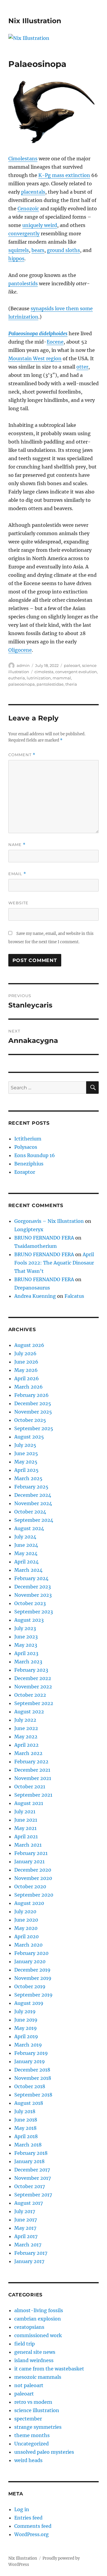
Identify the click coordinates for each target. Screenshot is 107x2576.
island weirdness (34, 2360)
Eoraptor (25, 1172)
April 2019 (26, 2036)
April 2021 (26, 1837)
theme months (32, 2435)
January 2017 (29, 2261)
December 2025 (33, 1403)
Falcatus (74, 1296)
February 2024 (31, 1578)
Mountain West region (35, 358)
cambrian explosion (38, 2319)
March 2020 (28, 1945)
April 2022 (26, 1745)
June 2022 (26, 1728)
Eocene (55, 342)
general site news (35, 2352)
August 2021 (29, 1803)
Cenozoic (28, 209)
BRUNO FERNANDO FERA (44, 1238)
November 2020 (33, 1878)
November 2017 (33, 2178)
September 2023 (34, 1612)
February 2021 (31, 1853)
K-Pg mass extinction (64, 175)
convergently (24, 234)
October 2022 (30, 1695)
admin (23, 665)
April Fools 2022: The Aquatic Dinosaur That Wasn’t (54, 1263)
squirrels (19, 250)
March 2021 (28, 1845)
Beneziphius (29, 1164)
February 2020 (31, 1953)
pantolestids (23, 283)
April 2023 (26, 1653)
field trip (25, 2344)
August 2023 (29, 1620)
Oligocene (20, 650)
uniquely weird (40, 225)
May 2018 (25, 2128)
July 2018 (25, 2111)
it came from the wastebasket (49, 2369)
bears (38, 250)
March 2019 (28, 2045)
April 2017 (26, 2236)
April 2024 (26, 1562)
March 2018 (28, 2145)
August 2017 (29, 2203)
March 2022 (28, 1753)
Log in (22, 2509)
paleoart (72, 665)
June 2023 (26, 1637)
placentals (33, 192)
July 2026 (25, 1353)
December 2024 (33, 1495)
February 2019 (31, 2053)
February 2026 (32, 1395)
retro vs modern (33, 2402)
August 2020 (29, 1903)
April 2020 (26, 1936)
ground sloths (63, 250)
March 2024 (28, 1570)
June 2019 (26, 2020)
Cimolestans (23, 159)
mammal (62, 678)
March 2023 (28, 1662)
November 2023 (33, 1595)
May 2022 (26, 1737)
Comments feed (33, 2526)
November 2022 (33, 1687)
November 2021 (33, 1778)
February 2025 (31, 1487)
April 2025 (26, 1470)
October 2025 (30, 1420)
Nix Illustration (35, 21)
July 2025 (25, 1445)
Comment (22, 755)
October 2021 (30, 1787)
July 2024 (25, 1537)
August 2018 (29, 2103)
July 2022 (25, 1720)
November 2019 (33, 1978)
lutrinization (39, 678)
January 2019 (30, 2061)
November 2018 (33, 2078)
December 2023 (33, 1587)
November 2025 (33, 1412)
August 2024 (29, 1528)
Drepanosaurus (32, 1288)
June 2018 (26, 2120)
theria (71, 684)
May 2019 (26, 2028)
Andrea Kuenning (35, 1296)
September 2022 (34, 1703)
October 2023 (30, 1603)
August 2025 (29, 1437)
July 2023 (25, 1628)
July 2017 (25, 2211)
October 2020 (30, 1886)
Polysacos (26, 1147)
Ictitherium (28, 1139)
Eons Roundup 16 (35, 1155)
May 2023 (26, 1645)
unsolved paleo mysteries (44, 2452)
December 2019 (32, 1970)
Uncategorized (32, 2444)
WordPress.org (32, 2534)
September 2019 (33, 1995)
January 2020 (30, 1961)
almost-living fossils (39, 2310)
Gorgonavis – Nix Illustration (49, 1221)
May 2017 (25, 2228)
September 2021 (33, 1795)
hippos (16, 258)
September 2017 (33, 2195)
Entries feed (28, 2518)
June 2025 (26, 1453)
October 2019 (30, 1986)
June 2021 (26, 1820)
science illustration (37, 2410)
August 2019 (29, 2003)
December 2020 (33, 1870)
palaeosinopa (22, 684)
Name (17, 845)
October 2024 (30, 1512)
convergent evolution (76, 672)
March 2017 (28, 2245)
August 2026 (29, 1345)
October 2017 (30, 2186)
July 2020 (25, 1911)
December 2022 (33, 1678)
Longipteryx (29, 1229)
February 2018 (31, 2153)
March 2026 (29, 1387)
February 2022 (31, 1762)
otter (82, 367)
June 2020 (26, 1920)
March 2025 (28, 1478)
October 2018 (30, 2086)
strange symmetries (38, 2427)
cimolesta (44, 672)
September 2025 (34, 1428)
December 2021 (32, 1770)
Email (17, 874)
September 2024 (34, 1520)
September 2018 (33, 2095)
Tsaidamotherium (36, 1246)
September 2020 (34, 1895)
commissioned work (38, 2335)
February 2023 (31, 1670)
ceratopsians (29, 2327)
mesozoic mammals (38, 2377)
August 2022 (29, 1712)
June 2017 (26, 2220)
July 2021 (25, 1812)
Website (18, 903)
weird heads (28, 2460)
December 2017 (32, 2170)
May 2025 (26, 1462)
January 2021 (29, 1862)
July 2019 (25, 2011)
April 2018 (26, 2136)
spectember (28, 2419)
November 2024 (33, 1503)
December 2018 (32, 2070)
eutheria (17, 678)
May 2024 (26, 1553)
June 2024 (26, 1545)
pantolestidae (50, 684)
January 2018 (29, 2161)
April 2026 (27, 1378)
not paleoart (29, 2385)
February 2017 (31, 2253)
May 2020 (26, 1928)
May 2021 (25, 1828)
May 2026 (26, 1370)
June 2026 (26, 1362)
